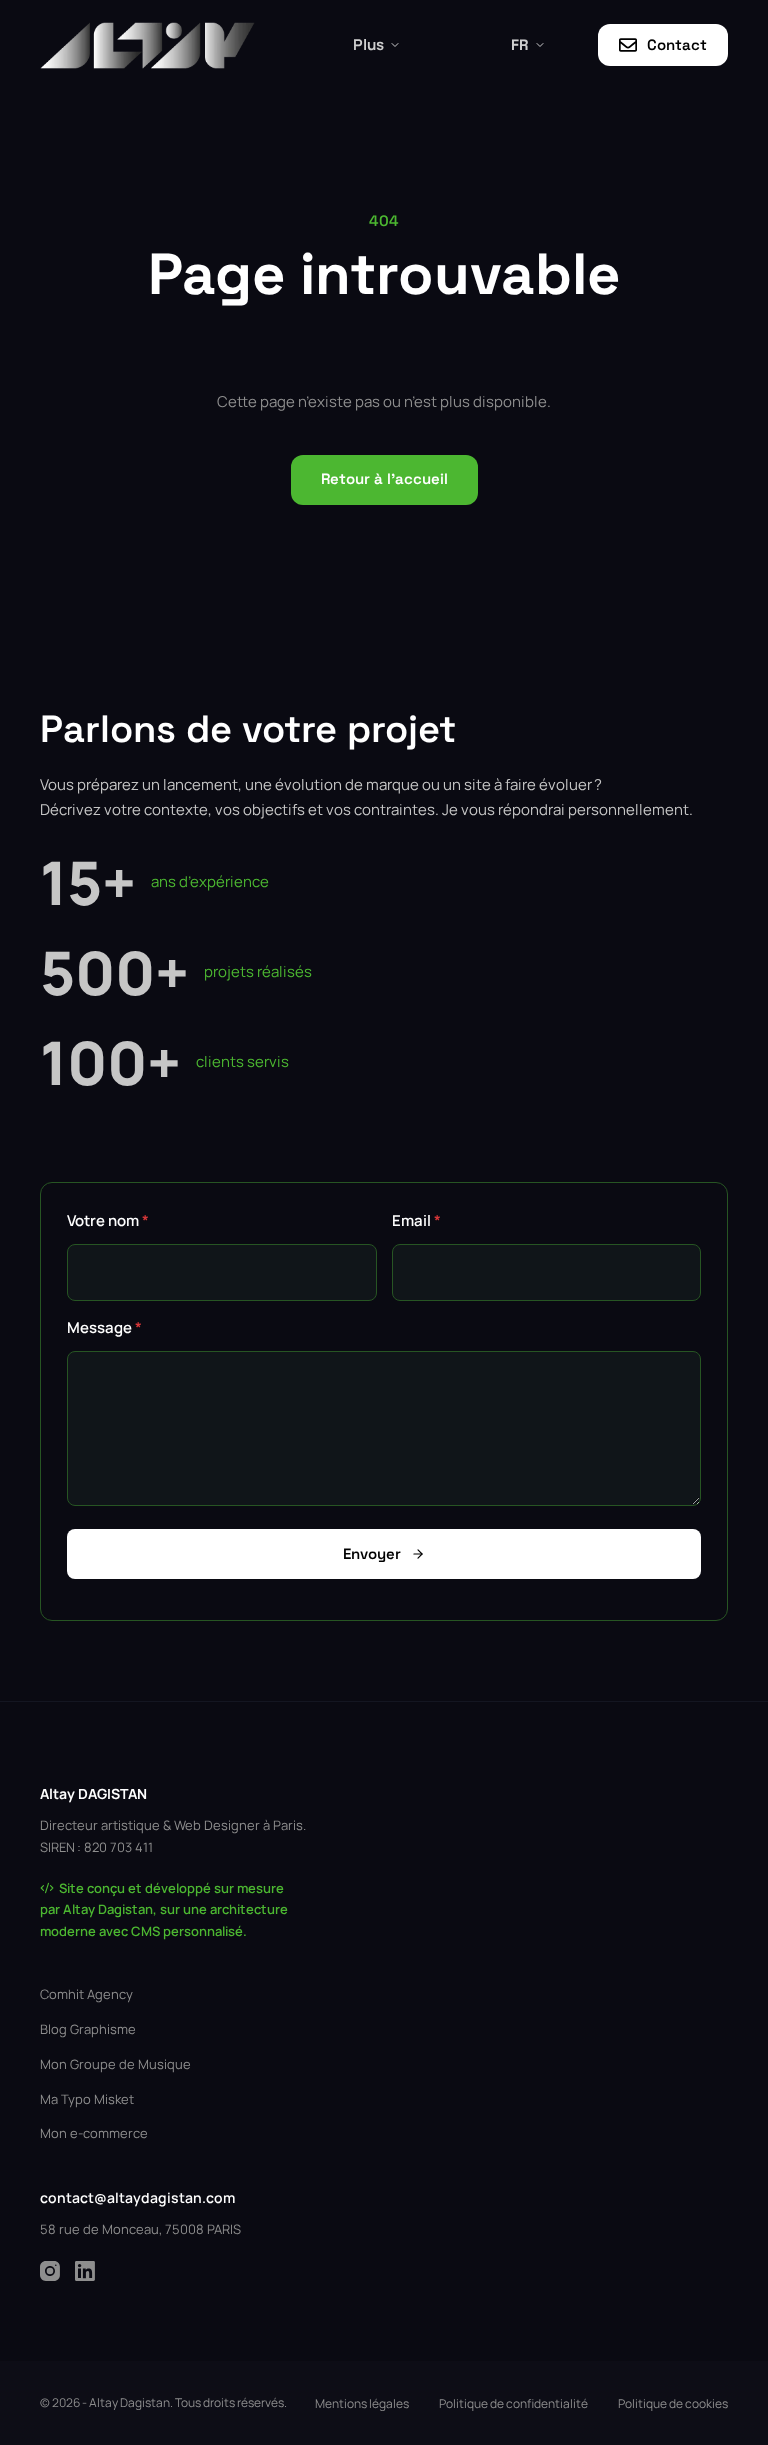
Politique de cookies (673, 2403)
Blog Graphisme (88, 2029)
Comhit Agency (86, 1994)
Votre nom (108, 1220)
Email (416, 1220)
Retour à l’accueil (384, 478)
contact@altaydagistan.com (137, 2197)
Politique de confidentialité (513, 2403)
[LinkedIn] (85, 2271)
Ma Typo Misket (87, 2099)
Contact (677, 44)
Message (104, 1327)
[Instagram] (50, 2271)
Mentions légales (362, 2403)
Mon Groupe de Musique (115, 2064)
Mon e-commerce (94, 2133)
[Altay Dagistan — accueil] (147, 45)
